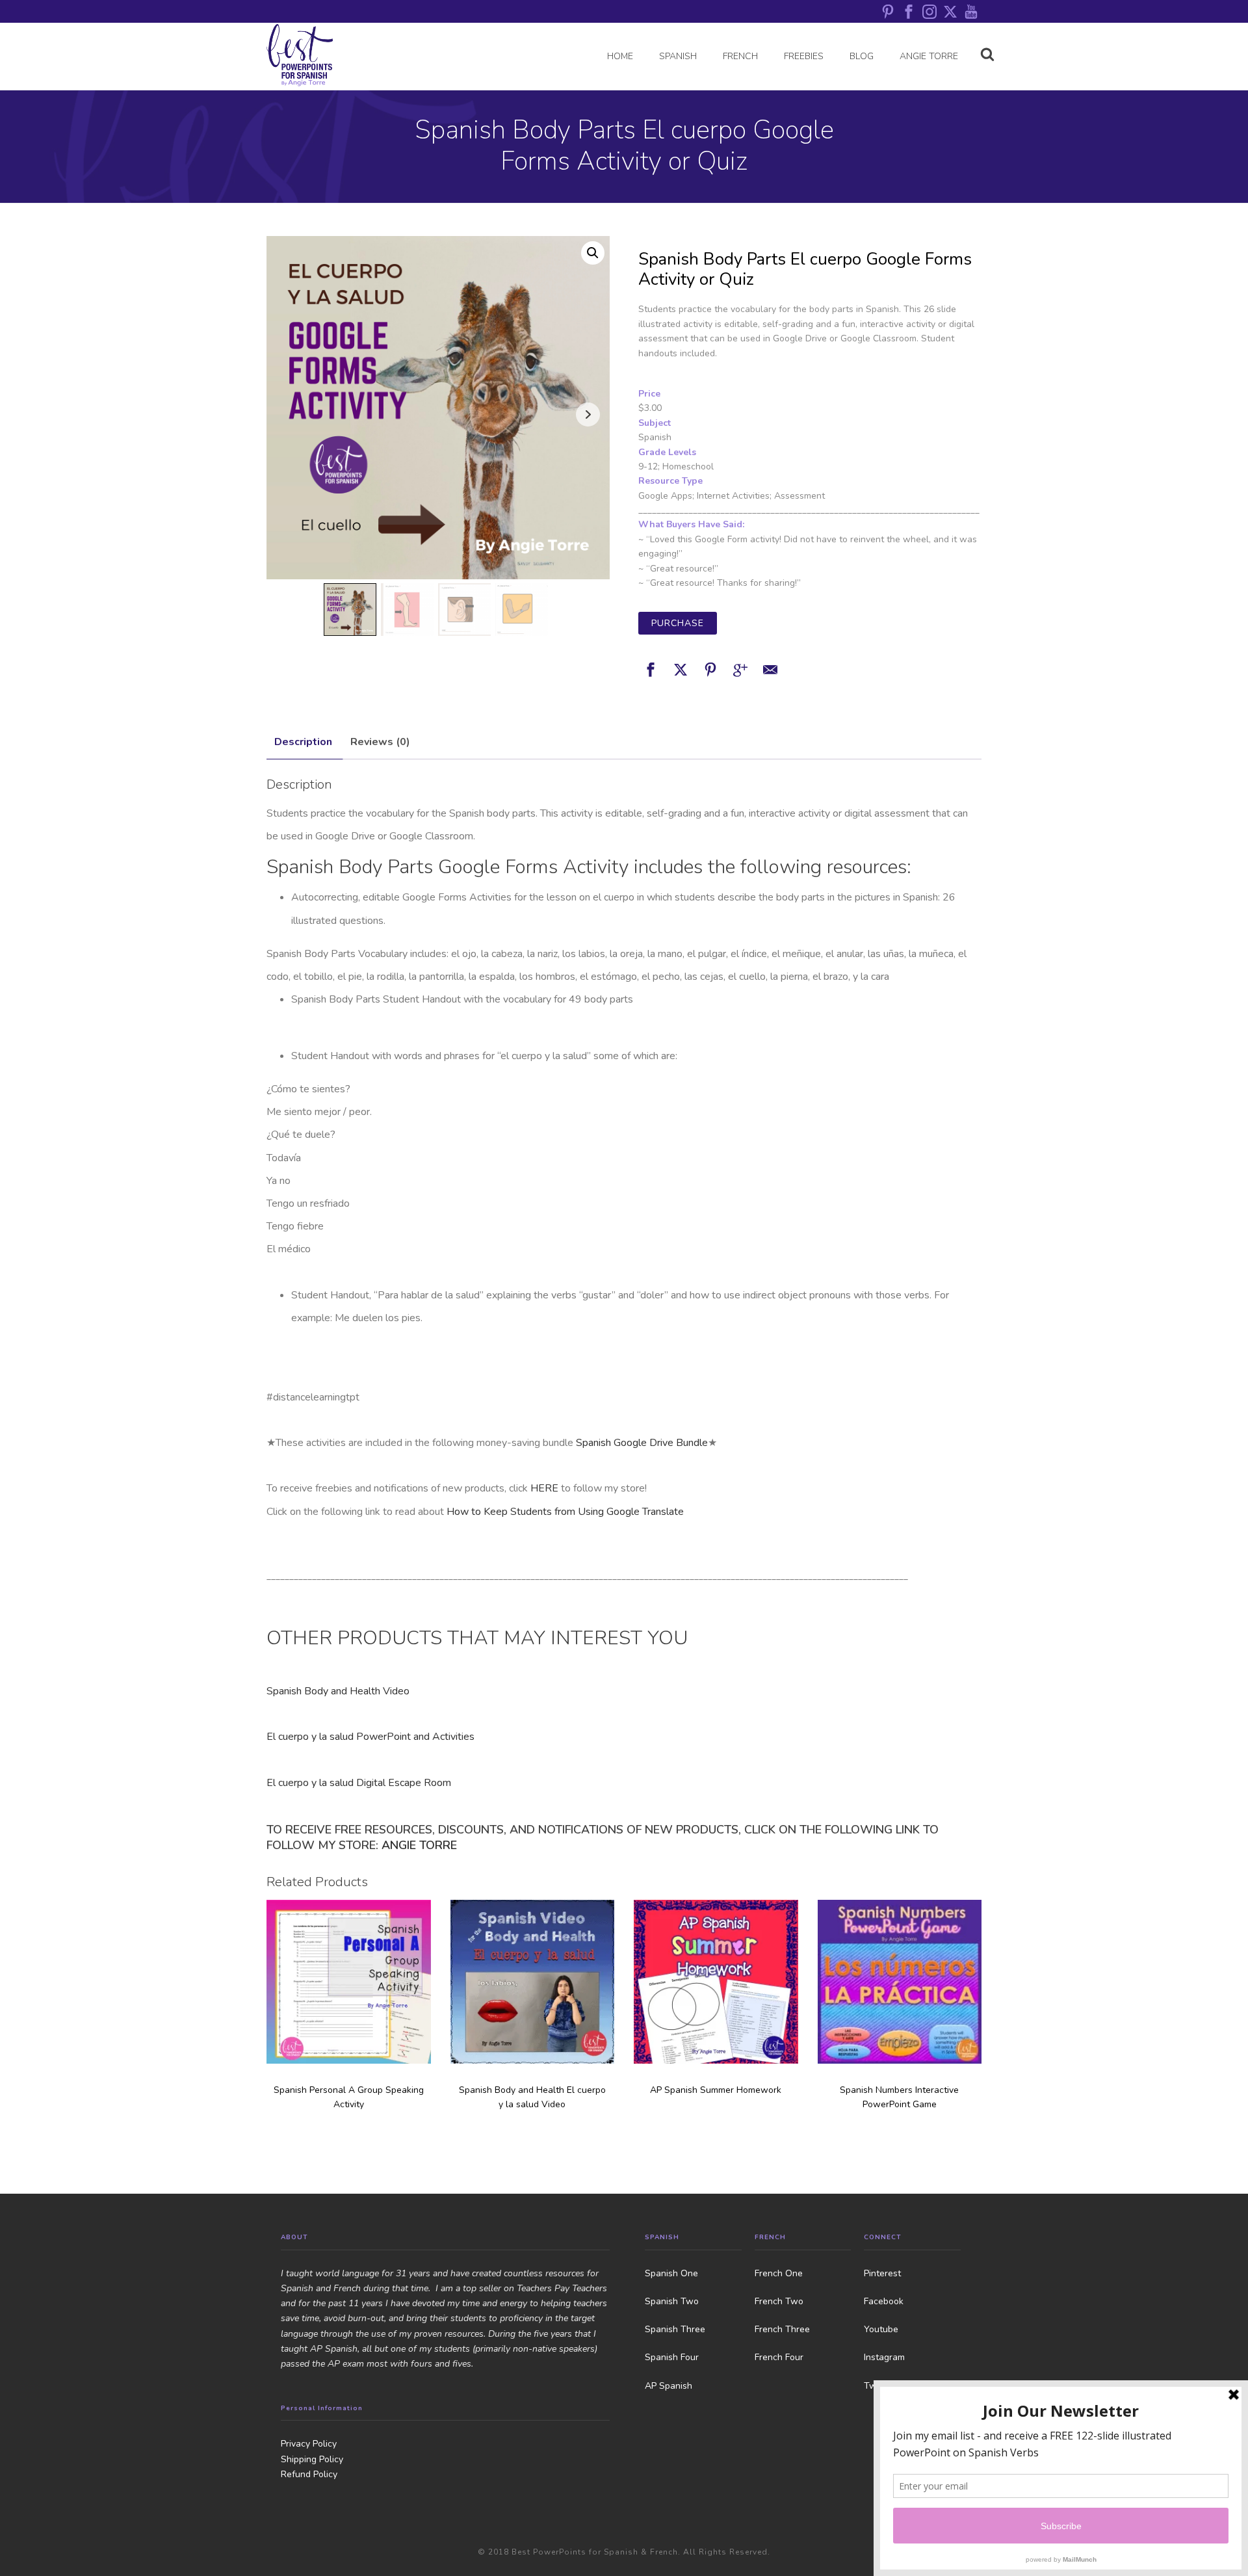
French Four (779, 2357)
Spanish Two (672, 2301)
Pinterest (882, 2273)
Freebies (804, 56)
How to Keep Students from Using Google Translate (565, 1512)
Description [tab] (303, 742)
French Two (779, 2301)
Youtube (881, 2329)
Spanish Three (675, 2329)
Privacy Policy (309, 2444)
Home (620, 56)
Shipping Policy (312, 2459)
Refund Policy (309, 2474)
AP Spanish (669, 2386)
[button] (593, 253)
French (740, 56)
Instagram (884, 2357)
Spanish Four (672, 2357)
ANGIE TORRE (419, 1845)
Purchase (678, 623)
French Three (782, 2329)
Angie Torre (929, 56)
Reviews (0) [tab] (380, 742)
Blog (862, 56)
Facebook (884, 2301)
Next (588, 414)
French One (779, 2273)
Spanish (678, 56)
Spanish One (671, 2273)
